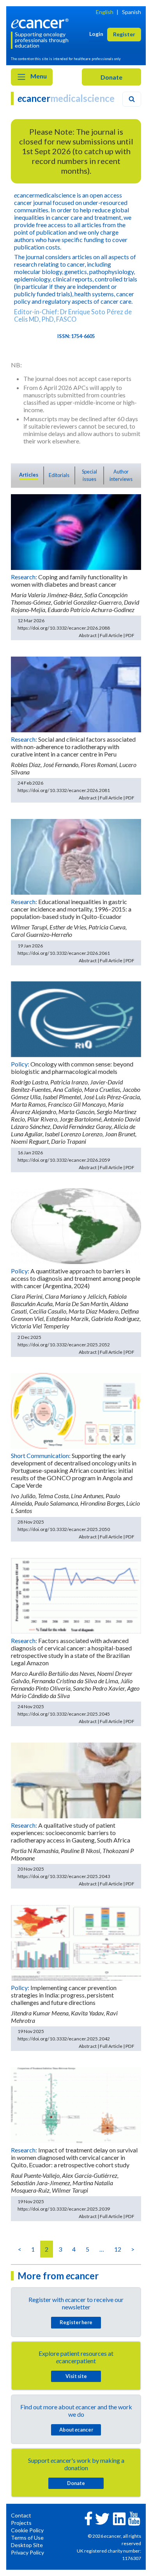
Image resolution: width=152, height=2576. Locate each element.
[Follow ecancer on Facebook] (88, 2518)
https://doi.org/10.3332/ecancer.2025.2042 (64, 2039)
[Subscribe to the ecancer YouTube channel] (134, 2518)
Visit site (76, 2376)
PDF (130, 635)
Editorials (59, 475)
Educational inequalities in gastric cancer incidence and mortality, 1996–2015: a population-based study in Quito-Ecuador (71, 909)
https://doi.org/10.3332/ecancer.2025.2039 (64, 2209)
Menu (38, 76)
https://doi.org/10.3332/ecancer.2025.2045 (64, 1714)
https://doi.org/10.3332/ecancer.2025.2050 (64, 1529)
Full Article (111, 635)
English (105, 12)
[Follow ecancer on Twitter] (102, 2518)
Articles (29, 475)
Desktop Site (27, 2545)
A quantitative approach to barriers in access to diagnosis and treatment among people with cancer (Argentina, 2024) (76, 1278)
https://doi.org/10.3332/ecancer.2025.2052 (64, 1345)
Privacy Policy (27, 2552)
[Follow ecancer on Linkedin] (119, 2518)
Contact (21, 2515)
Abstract (88, 635)
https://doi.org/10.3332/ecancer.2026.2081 (64, 790)
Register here (76, 2322)
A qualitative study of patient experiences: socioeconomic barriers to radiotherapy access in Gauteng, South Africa (71, 1833)
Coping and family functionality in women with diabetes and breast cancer (69, 580)
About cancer (76, 2430)
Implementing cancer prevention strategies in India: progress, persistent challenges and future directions (64, 1995)
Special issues (89, 475)
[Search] (132, 99)
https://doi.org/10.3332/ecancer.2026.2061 (64, 953)
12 (118, 2249)
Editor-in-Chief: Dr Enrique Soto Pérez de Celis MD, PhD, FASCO (73, 315)
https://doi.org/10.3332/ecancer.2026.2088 (64, 628)
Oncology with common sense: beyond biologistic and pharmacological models (72, 1068)
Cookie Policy (27, 2530)
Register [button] (124, 34)
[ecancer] (41, 22)
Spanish (132, 12)
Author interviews (121, 475)
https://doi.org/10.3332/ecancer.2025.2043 (64, 1876)
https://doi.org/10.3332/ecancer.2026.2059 (64, 1160)
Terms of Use (27, 2538)
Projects (21, 2523)
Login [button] (96, 34)
